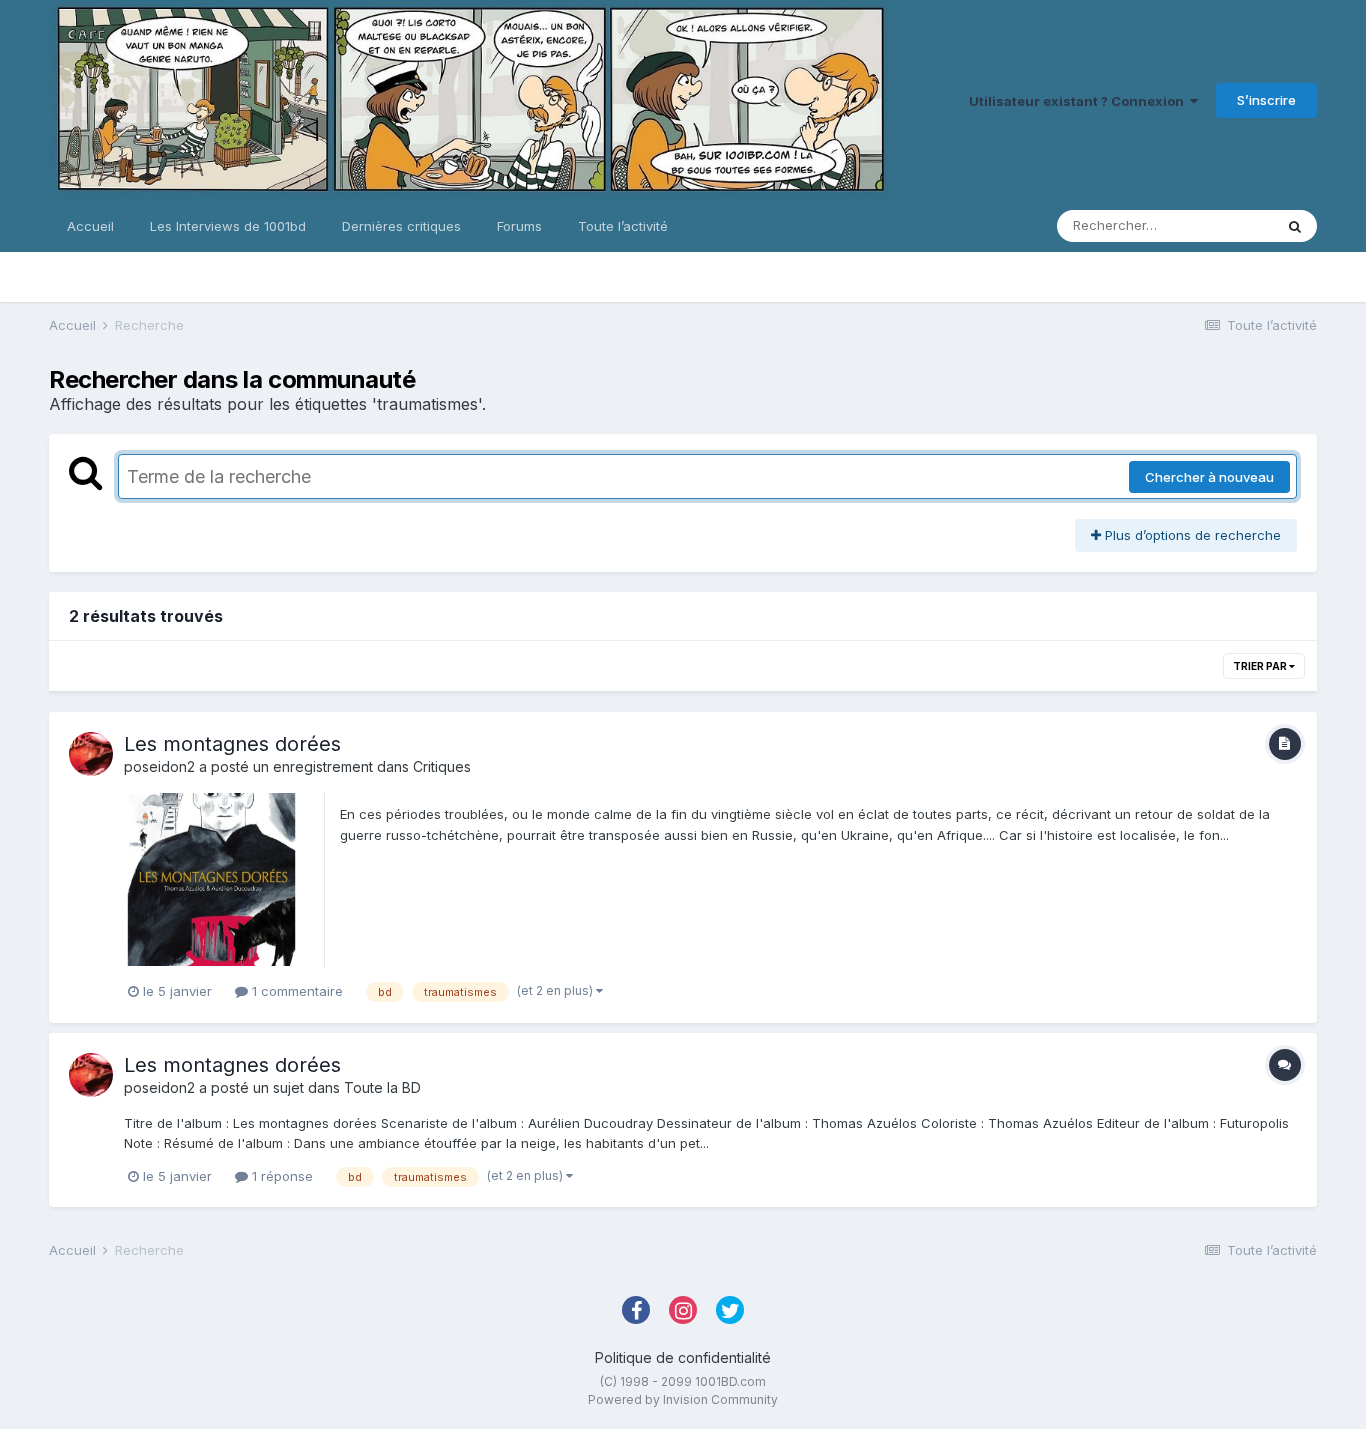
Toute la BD (382, 1087)
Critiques (442, 766)
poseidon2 (159, 766)
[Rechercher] (1295, 226)
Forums (519, 226)
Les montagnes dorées (232, 744)
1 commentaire (295, 991)
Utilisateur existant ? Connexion (1079, 101)
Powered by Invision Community (683, 1399)
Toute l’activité (623, 226)
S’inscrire (1266, 100)
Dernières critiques (401, 226)
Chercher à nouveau (1209, 477)
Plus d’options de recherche (1191, 535)
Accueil (90, 226)
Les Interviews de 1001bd (228, 226)
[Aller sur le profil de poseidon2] (91, 754)
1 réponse (280, 1176)
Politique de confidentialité (683, 1357)
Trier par (1261, 666)
